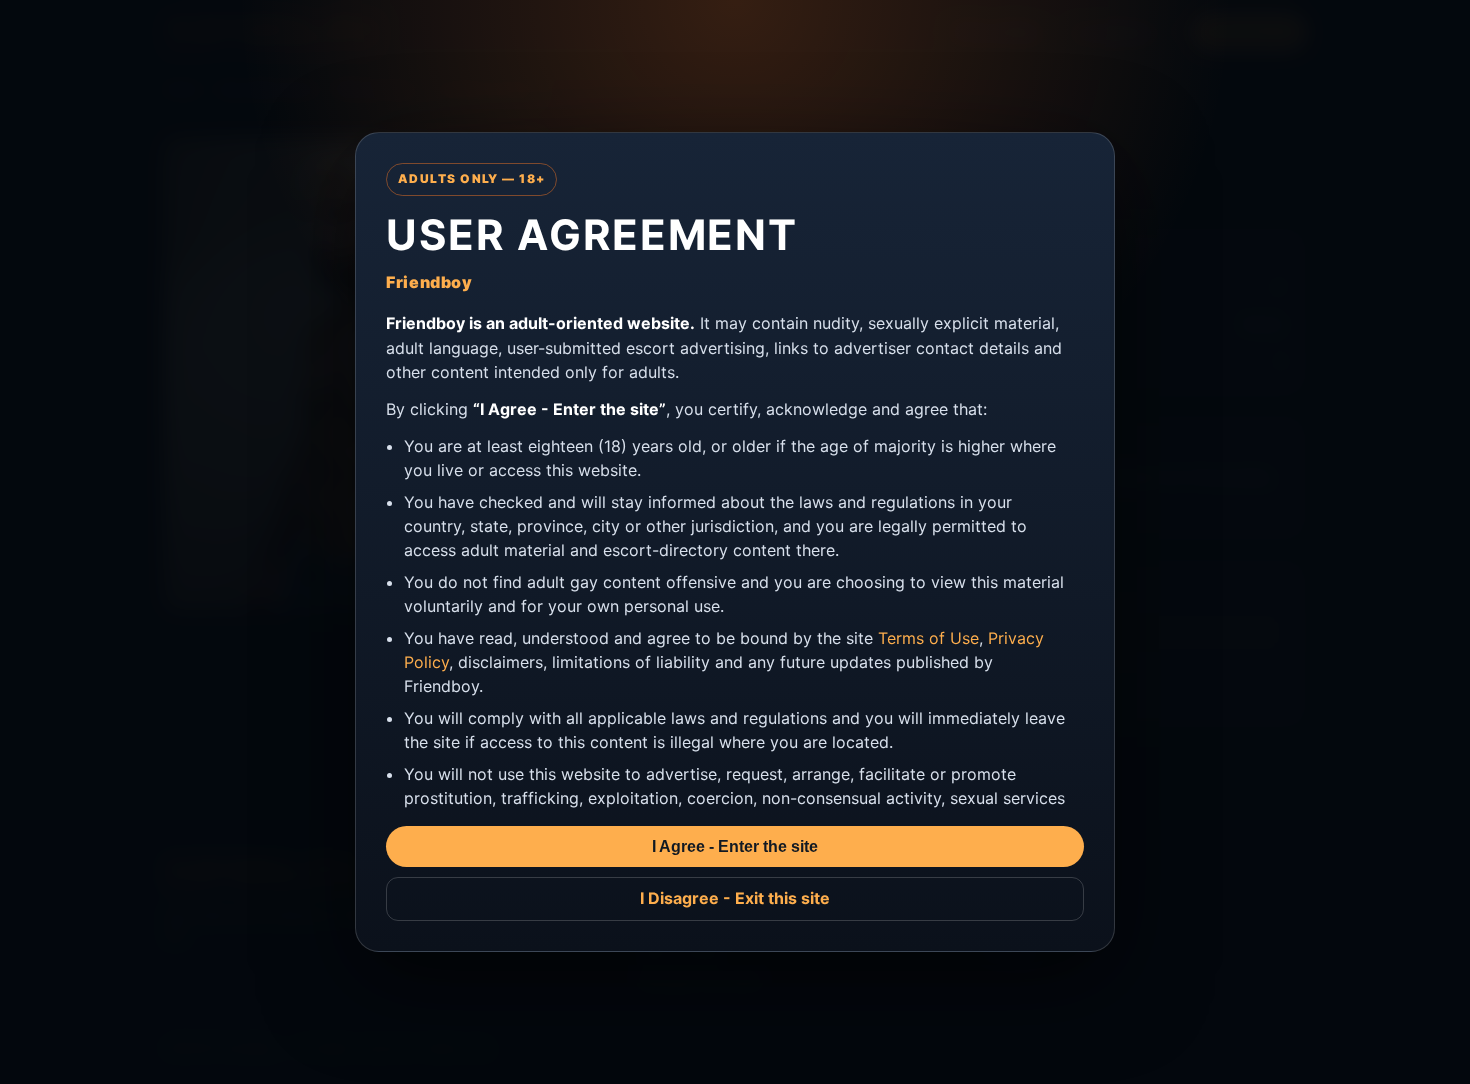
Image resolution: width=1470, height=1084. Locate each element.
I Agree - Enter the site (735, 846)
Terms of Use (928, 638)
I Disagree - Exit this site (735, 898)
